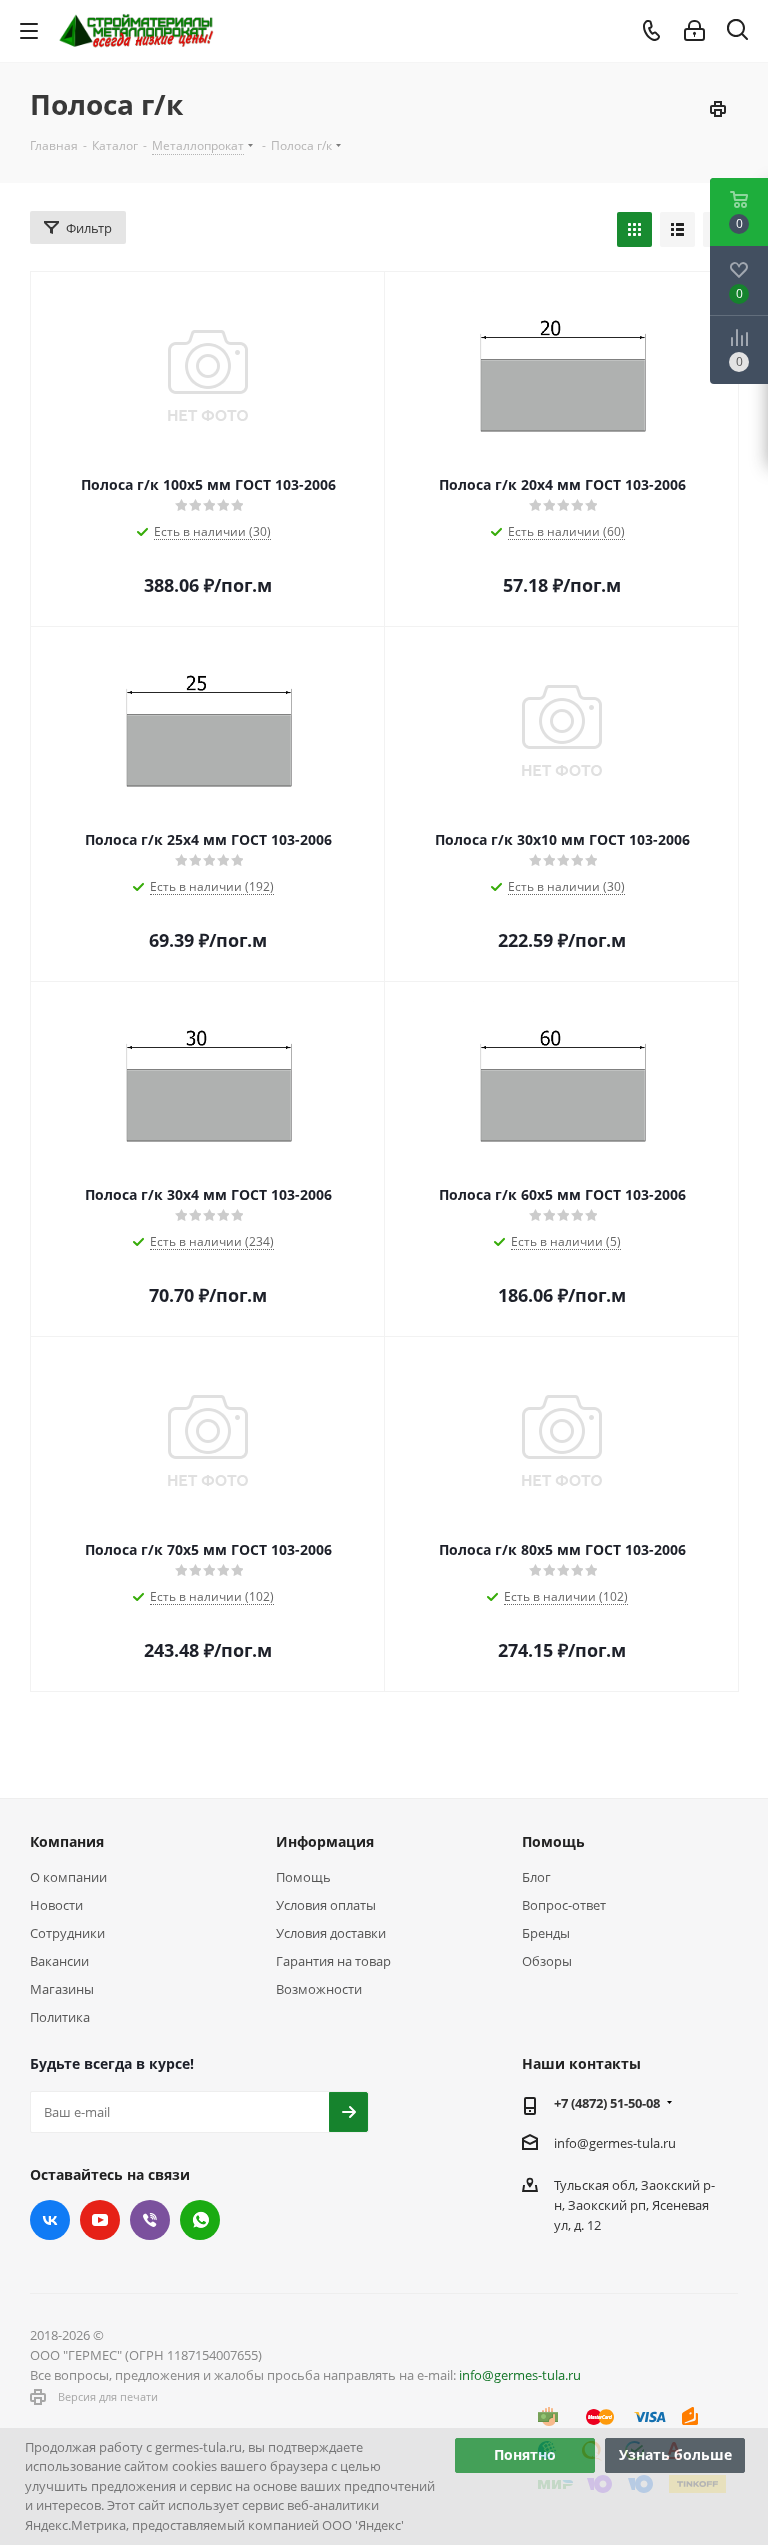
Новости (56, 1905)
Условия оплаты (326, 1905)
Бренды (546, 1933)
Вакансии (59, 1961)
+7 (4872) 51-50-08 (607, 2103)
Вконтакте (50, 2220)
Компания (67, 1841)
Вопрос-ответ (564, 1905)
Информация (325, 1841)
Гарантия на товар (333, 1961)
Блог (536, 1877)
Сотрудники (67, 1933)
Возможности (319, 1989)
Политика (60, 2017)
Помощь (303, 1877)
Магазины (62, 1989)
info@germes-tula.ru (615, 2143)
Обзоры (547, 1961)
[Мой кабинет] (694, 31)
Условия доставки (331, 1933)
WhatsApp (200, 2220)
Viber (150, 2220)
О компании (68, 1877)
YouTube (100, 2220)
